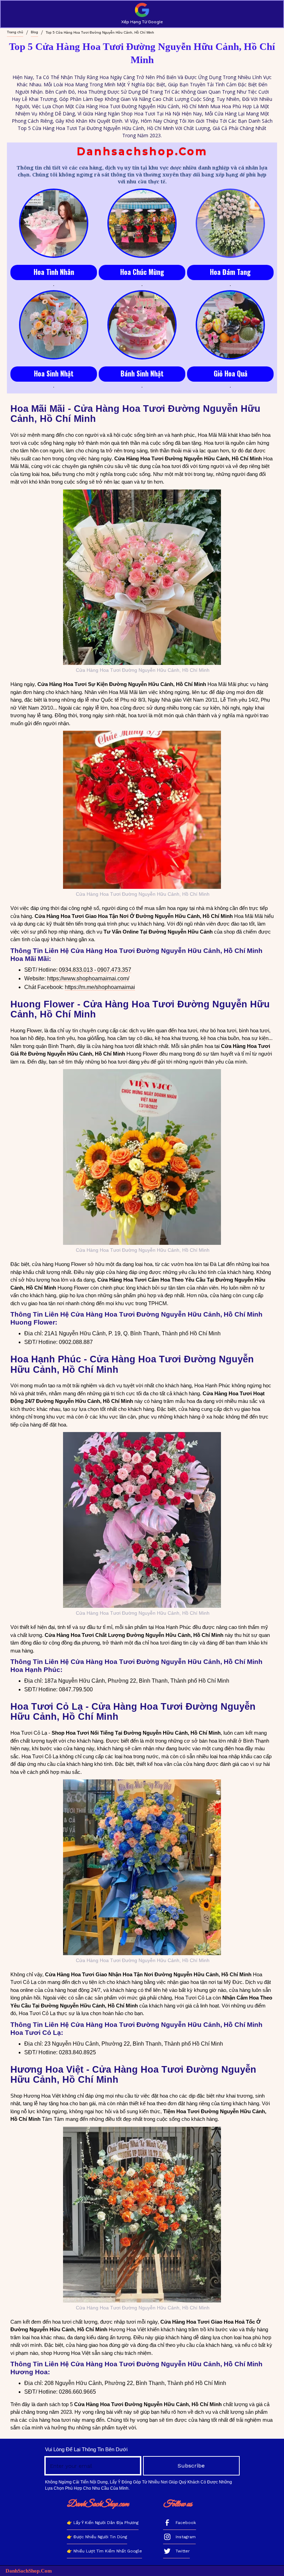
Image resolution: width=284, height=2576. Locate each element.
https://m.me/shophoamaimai (100, 987)
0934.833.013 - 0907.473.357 (95, 970)
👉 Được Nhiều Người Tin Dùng (97, 2537)
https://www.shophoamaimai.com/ (88, 978)
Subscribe (191, 2466)
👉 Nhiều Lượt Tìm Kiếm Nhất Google (104, 2551)
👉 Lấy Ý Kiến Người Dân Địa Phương (103, 2523)
